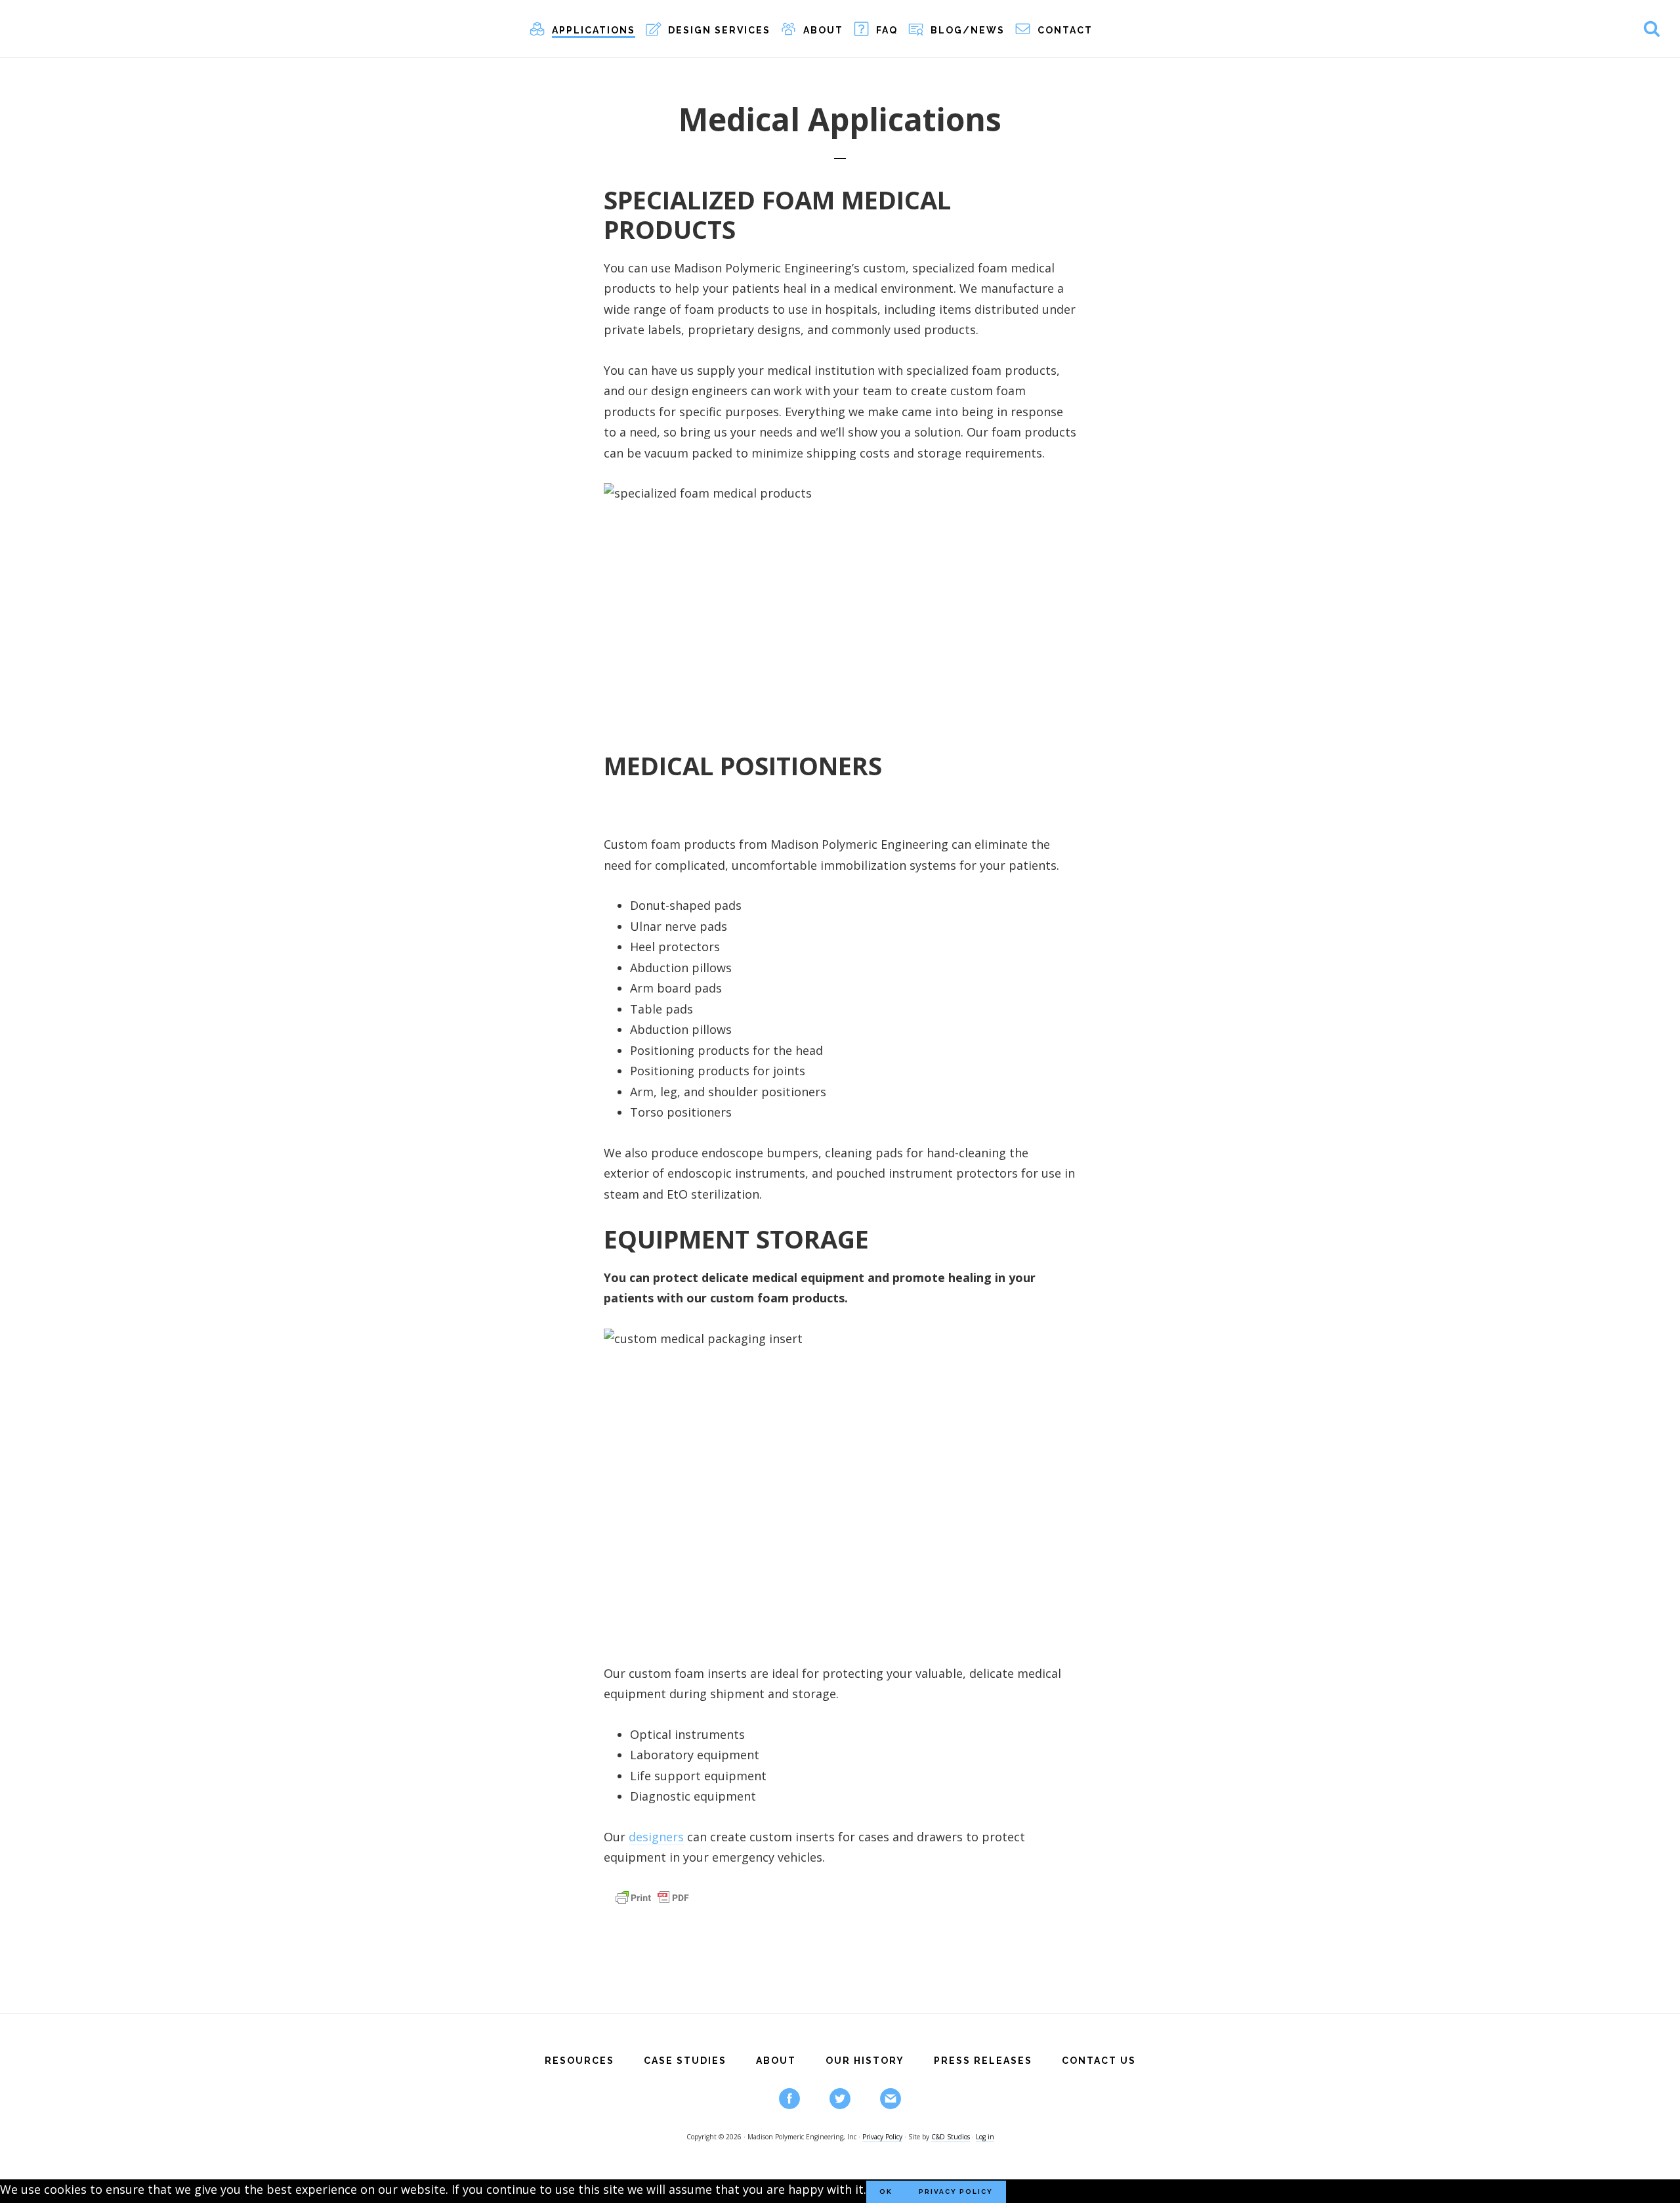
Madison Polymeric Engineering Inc (118, 28)
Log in (985, 2137)
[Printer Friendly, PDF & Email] (652, 1904)
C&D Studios (951, 2137)
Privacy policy (956, 2192)
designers (656, 1837)
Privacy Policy (882, 2137)
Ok (886, 2192)
